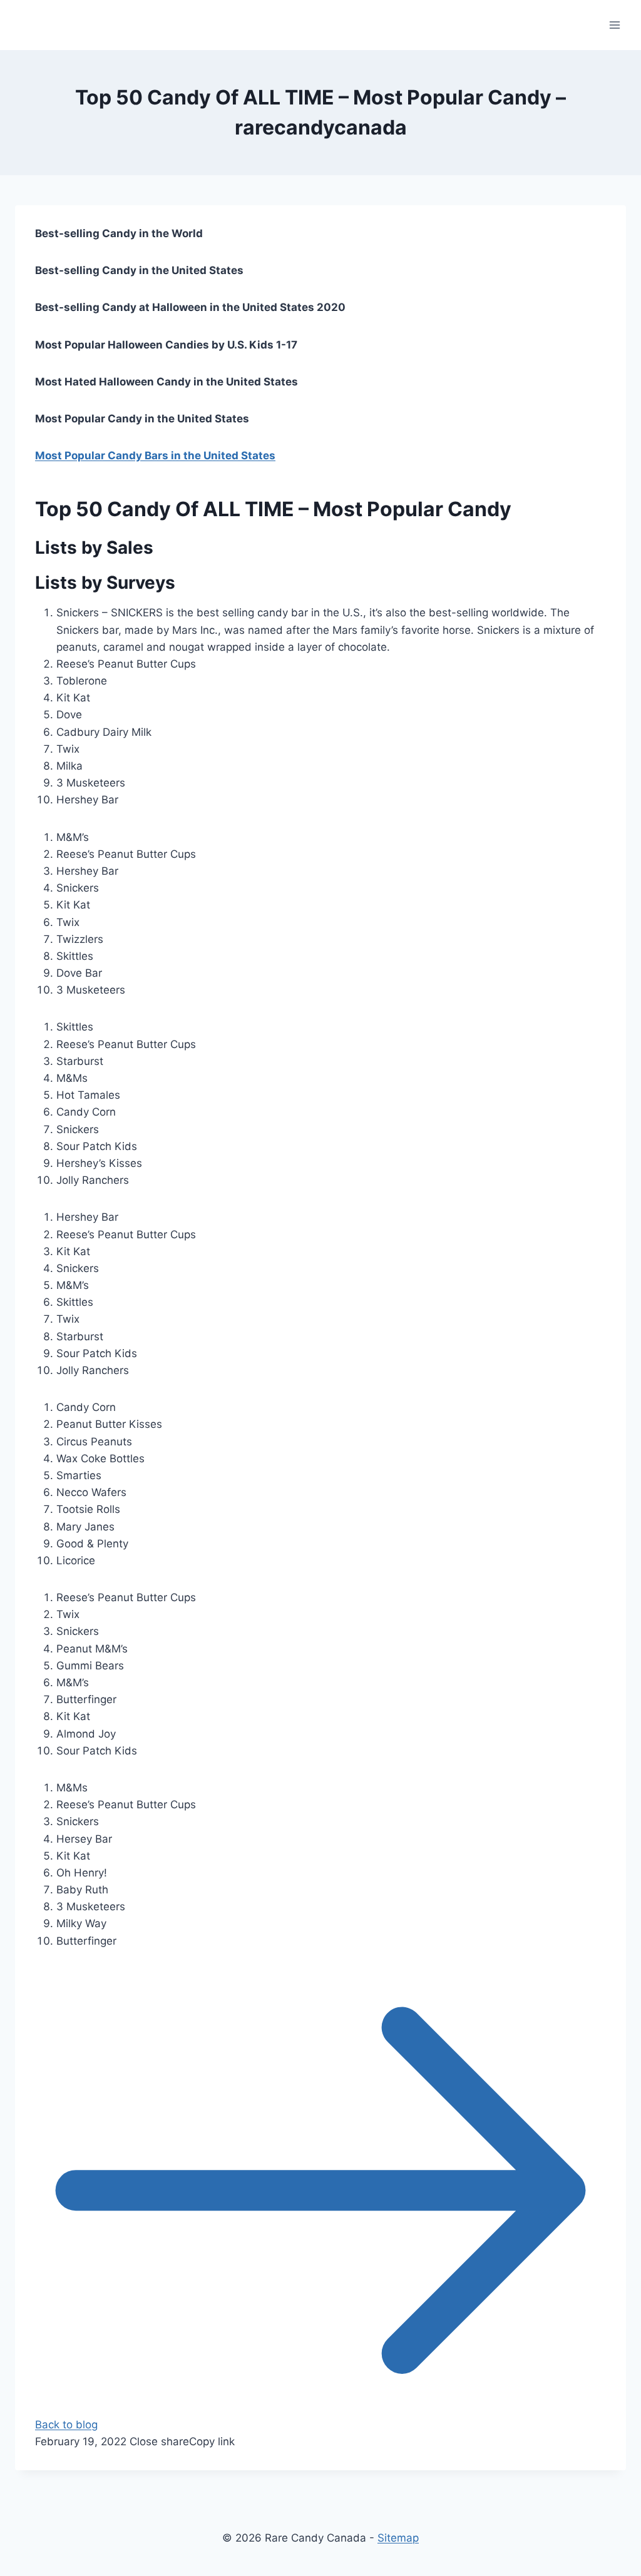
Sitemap (398, 2538)
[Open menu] (614, 25)
